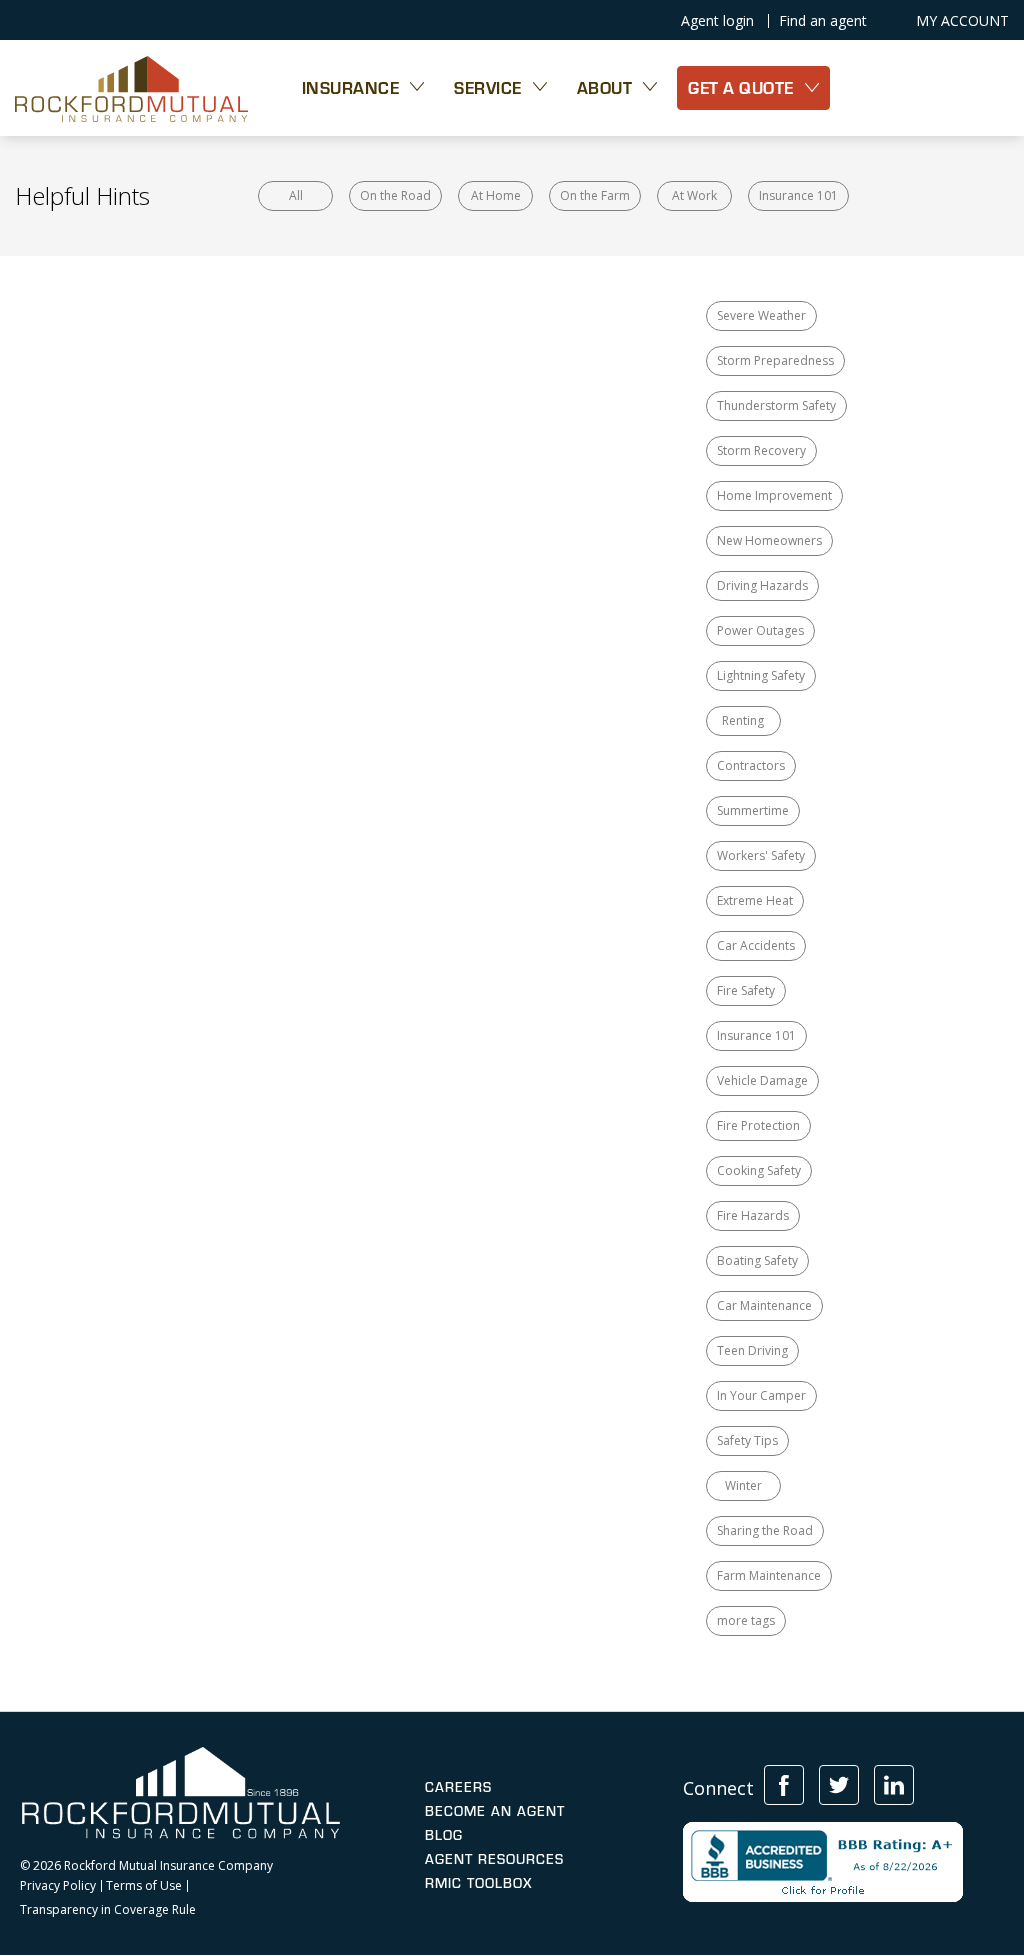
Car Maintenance (764, 1305)
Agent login (717, 21)
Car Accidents (756, 945)
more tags (746, 1620)
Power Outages (760, 630)
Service (488, 87)
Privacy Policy (58, 1886)
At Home (496, 195)
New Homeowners (769, 540)
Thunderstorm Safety (776, 405)
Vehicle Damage (762, 1080)
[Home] (131, 88)
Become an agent (495, 1811)
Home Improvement (774, 495)
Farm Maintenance (769, 1575)
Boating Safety (757, 1260)
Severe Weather (761, 315)
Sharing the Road (765, 1530)
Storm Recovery (761, 450)
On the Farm (595, 195)
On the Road (395, 195)
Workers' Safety (761, 855)
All (296, 195)
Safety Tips (747, 1440)
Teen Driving (752, 1350)
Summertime (753, 810)
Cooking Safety (759, 1170)
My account (962, 21)
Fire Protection (758, 1125)
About (605, 87)
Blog (444, 1835)
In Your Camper (761, 1395)
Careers (458, 1787)
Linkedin (894, 1785)
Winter (743, 1485)
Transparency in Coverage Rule (108, 1910)
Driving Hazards (762, 585)
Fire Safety (746, 990)
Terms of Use (144, 1886)
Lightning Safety (761, 675)
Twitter (839, 1785)
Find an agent (823, 21)
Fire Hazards (753, 1215)
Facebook (784, 1785)
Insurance (351, 87)
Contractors (751, 765)
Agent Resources (494, 1859)
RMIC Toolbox (478, 1883)
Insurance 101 (798, 195)
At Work (694, 195)
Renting (743, 720)
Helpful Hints (82, 195)
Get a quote (741, 87)
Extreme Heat (755, 900)
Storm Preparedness (775, 360)
